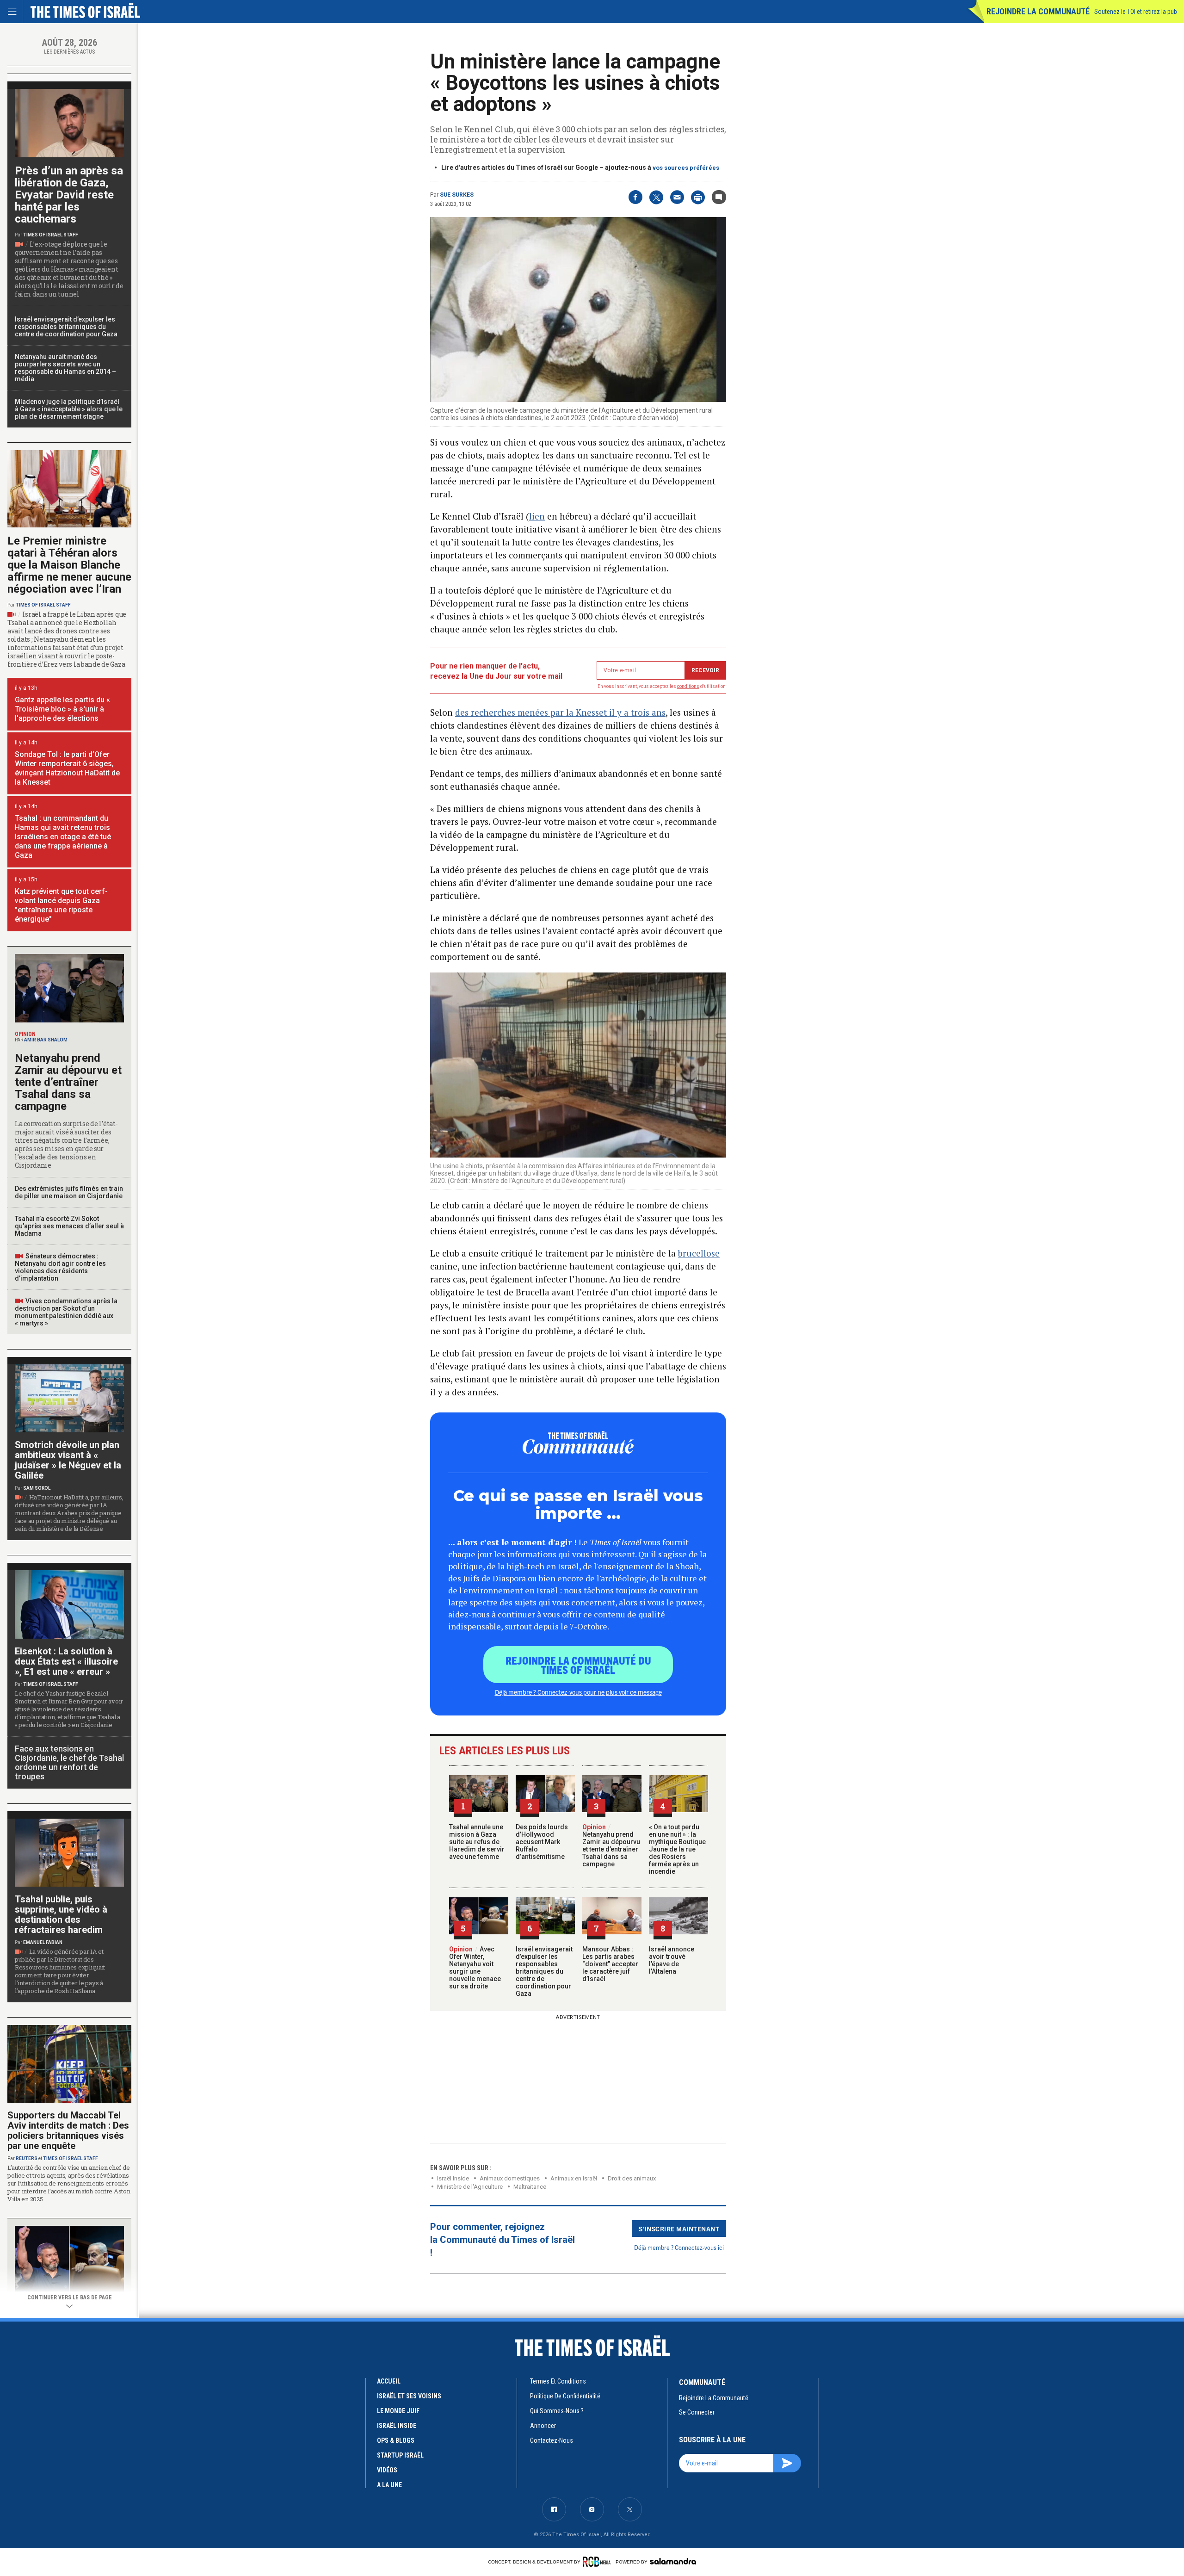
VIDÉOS (387, 2470)
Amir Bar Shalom (46, 1040)
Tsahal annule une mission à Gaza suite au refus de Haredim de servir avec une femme (477, 1842)
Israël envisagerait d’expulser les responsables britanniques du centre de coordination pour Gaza (544, 1971)
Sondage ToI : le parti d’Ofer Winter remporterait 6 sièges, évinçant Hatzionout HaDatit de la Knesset (67, 768)
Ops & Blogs (396, 2440)
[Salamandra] (673, 2561)
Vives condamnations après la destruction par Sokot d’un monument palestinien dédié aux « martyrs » (66, 1312)
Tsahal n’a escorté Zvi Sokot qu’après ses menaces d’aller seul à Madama (69, 1226)
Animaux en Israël (574, 2178)
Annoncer (543, 2426)
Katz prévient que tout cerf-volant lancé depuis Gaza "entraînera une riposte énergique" (61, 905)
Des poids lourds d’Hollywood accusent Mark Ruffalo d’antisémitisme (542, 1842)
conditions (688, 686)
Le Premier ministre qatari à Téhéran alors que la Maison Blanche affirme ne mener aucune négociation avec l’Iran (69, 565)
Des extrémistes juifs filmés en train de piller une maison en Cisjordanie (69, 1192)
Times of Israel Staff (51, 235)
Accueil (389, 2381)
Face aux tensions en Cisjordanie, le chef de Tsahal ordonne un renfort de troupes (69, 1762)
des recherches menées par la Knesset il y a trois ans (560, 712)
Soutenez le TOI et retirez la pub (1136, 12)
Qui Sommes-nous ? (557, 2411)
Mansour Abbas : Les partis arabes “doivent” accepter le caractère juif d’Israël (610, 1964)
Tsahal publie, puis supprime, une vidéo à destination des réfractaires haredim (61, 1914)
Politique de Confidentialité (565, 2396)
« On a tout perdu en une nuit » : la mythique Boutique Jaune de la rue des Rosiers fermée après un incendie (677, 1849)
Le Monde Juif (398, 2411)
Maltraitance (530, 2187)
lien (537, 516)
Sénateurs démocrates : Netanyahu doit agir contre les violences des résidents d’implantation (60, 1267)
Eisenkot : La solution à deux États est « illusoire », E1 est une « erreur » (66, 1661)
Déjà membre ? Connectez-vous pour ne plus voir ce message (578, 1692)
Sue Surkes (457, 195)
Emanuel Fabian (43, 1942)
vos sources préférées (686, 168)
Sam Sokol (37, 1488)
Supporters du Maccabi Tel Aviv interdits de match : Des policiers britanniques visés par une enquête (68, 2130)
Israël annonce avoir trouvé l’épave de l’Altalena (672, 1960)
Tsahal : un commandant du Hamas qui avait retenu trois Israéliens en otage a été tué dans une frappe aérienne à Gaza (63, 837)
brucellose (699, 1253)
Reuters (27, 2158)
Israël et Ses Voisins (409, 2396)
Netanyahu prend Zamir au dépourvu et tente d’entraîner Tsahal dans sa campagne (611, 1845)
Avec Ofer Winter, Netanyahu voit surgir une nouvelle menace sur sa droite (475, 1968)
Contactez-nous (552, 2440)
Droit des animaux (632, 2178)
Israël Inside (453, 2178)
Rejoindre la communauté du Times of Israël (578, 1665)
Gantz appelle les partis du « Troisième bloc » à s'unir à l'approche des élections (62, 709)
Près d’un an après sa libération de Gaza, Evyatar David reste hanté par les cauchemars (69, 195)
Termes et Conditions (558, 2381)
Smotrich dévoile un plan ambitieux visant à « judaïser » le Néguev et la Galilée (68, 1460)
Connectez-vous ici (699, 2247)
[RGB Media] (598, 2562)
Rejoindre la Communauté (1038, 11)
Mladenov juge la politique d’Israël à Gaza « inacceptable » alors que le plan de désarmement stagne (69, 409)
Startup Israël (400, 2455)
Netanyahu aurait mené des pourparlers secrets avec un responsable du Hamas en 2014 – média (65, 368)
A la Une (389, 2485)
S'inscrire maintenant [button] (679, 2229)
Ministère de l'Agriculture (470, 2187)
